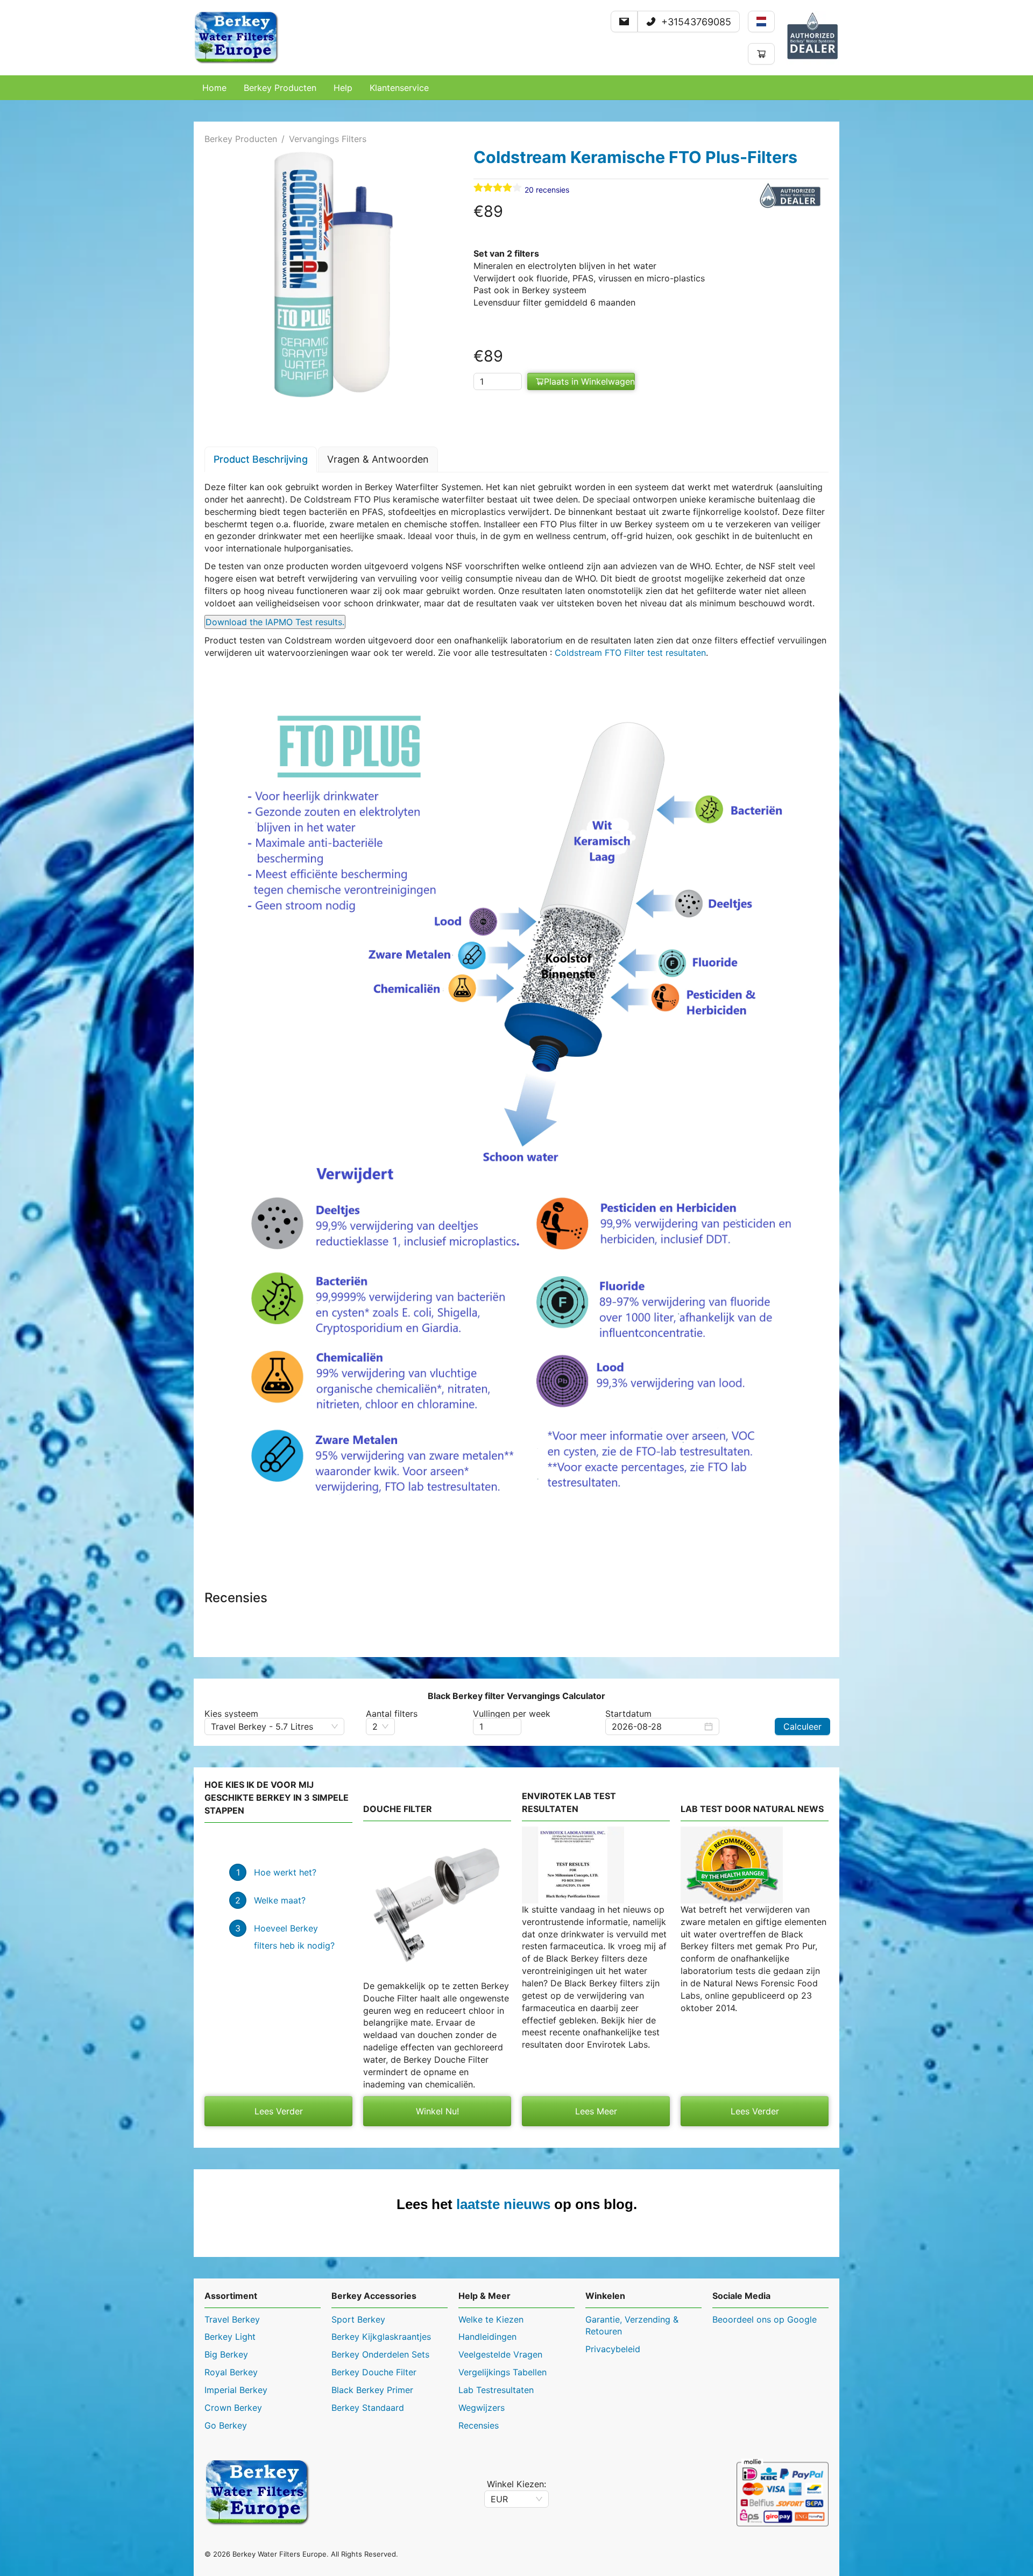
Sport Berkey (358, 2319)
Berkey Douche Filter (374, 2372)
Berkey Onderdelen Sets (380, 2354)
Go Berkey (226, 2425)
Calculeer (802, 1726)
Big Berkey (226, 2354)
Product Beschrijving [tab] (261, 459)
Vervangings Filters (328, 139)
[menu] (516, 88)
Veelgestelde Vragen (500, 2354)
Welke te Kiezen (491, 2319)
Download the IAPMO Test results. (275, 622)
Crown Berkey (233, 2408)
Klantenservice (399, 88)
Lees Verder (279, 2111)
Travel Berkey (232, 2319)
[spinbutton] (498, 381)
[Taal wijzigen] (761, 22)
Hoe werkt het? (285, 1872)
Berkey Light (230, 2337)
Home (214, 88)
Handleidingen (487, 2337)
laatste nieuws (503, 2204)
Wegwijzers (482, 2408)
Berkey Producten (241, 139)
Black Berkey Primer (372, 2390)
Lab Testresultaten (496, 2390)
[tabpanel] (516, 1010)
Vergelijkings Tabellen (503, 2372)
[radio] (478, 188)
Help (343, 88)
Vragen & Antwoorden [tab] (378, 459)
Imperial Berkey (236, 2390)
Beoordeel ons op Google (765, 2319)
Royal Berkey (231, 2372)
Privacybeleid (613, 2349)
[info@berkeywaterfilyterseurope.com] (624, 22)
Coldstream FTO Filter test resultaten (630, 653)
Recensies (479, 2425)
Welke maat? (280, 1900)
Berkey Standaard (368, 2408)
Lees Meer (596, 2111)
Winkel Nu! (437, 2111)
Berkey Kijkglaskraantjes (381, 2337)
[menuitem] (214, 88)
